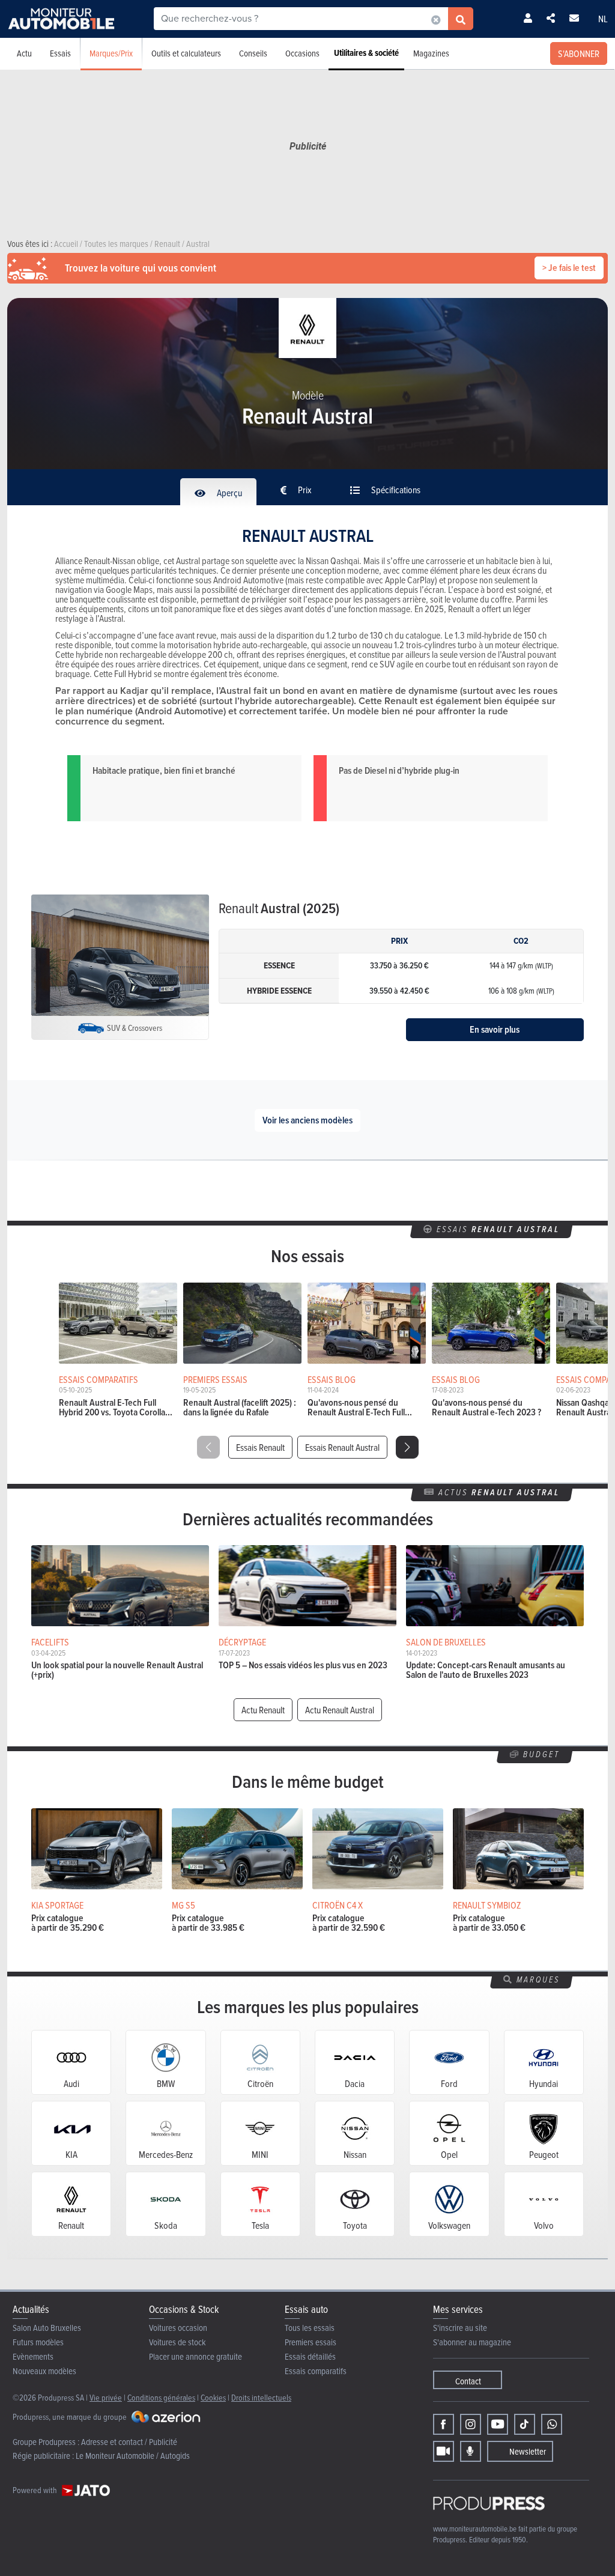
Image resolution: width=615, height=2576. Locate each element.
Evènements (33, 2356)
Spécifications (395, 490)
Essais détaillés (310, 2356)
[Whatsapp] (552, 2424)
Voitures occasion (178, 2328)
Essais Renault (260, 1447)
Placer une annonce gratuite (195, 2356)
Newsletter (528, 2451)
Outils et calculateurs (186, 53)
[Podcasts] (471, 2451)
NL (603, 19)
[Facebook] (444, 2424)
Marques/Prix (111, 53)
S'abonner (579, 53)
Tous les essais (310, 2328)
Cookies (213, 2397)
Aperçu (229, 493)
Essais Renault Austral (342, 1447)
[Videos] (444, 2451)
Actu (24, 53)
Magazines (431, 53)
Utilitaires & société (366, 53)
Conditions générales (161, 2397)
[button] (407, 1447)
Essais (60, 53)
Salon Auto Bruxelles (47, 2328)
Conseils (253, 53)
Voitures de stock (177, 2342)
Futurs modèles (38, 2342)
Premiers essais (311, 2342)
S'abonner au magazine (472, 2342)
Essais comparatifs (316, 2371)
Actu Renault (263, 1710)
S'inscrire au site (460, 2328)
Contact (468, 2381)
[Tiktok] (525, 2424)
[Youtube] (498, 2424)
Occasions (302, 53)
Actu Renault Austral (340, 1710)
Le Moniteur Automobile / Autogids (133, 2456)
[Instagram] (471, 2424)
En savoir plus (495, 1029)
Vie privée (106, 2397)
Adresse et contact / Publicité (129, 2442)
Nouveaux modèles (44, 2371)
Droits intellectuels (261, 2397)
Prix (304, 490)
